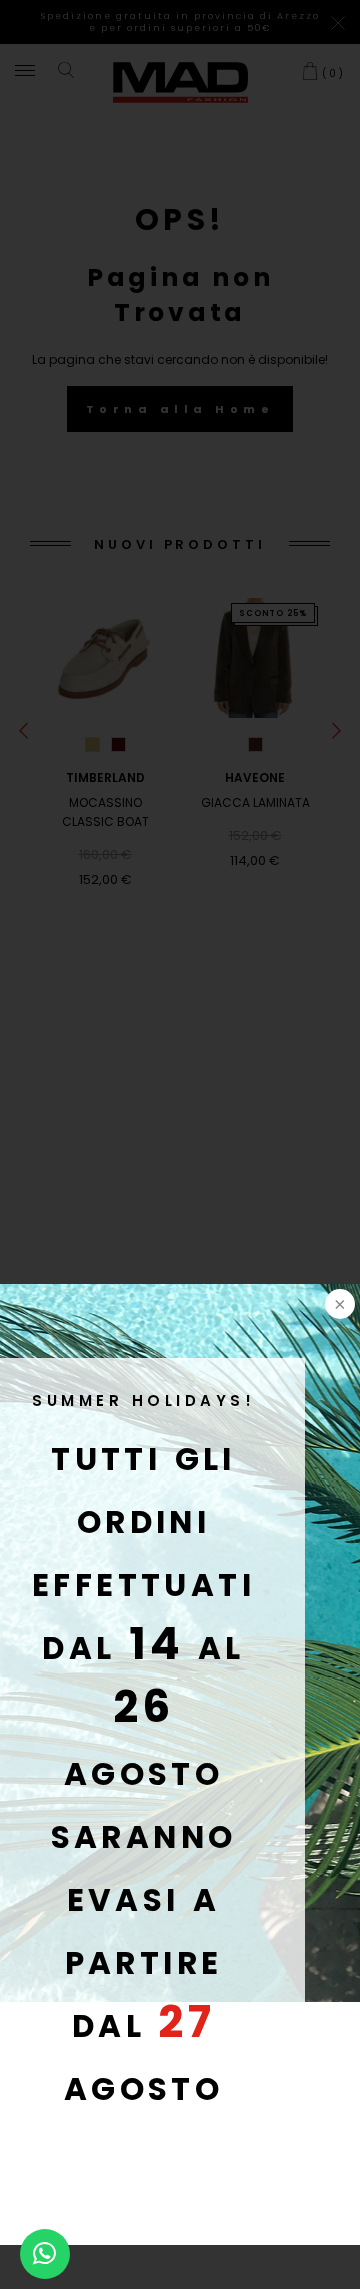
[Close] (338, 1306)
